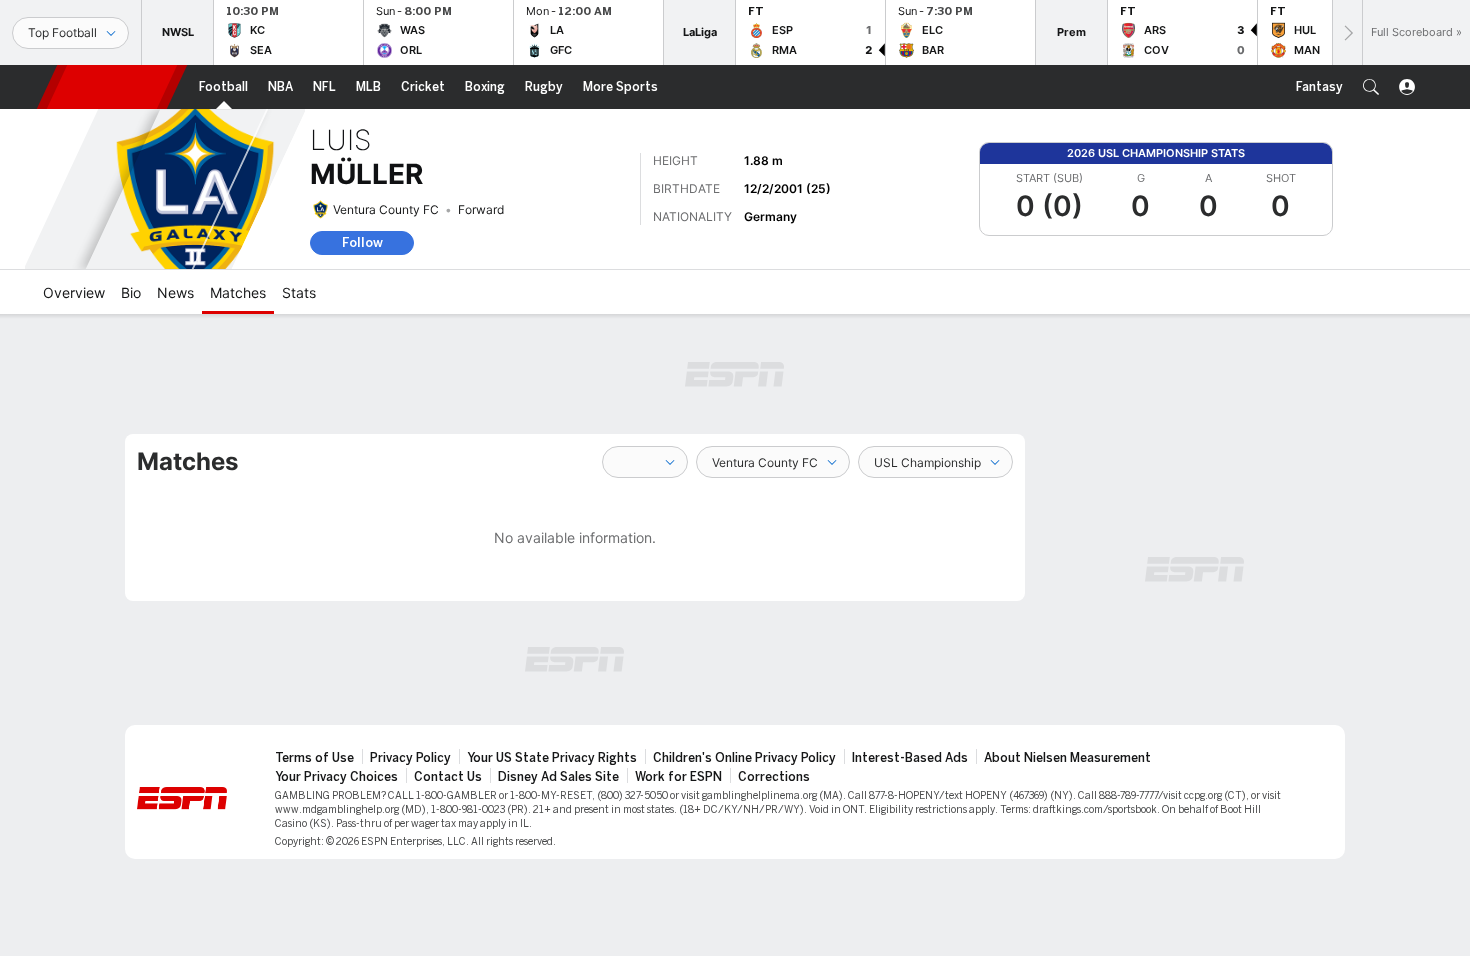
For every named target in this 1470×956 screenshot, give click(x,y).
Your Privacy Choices (336, 777)
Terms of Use (314, 758)
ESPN (112, 87)
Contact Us (448, 777)
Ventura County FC (386, 209)
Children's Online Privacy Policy (744, 758)
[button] (1371, 87)
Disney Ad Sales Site (558, 777)
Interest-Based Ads (910, 758)
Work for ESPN (678, 777)
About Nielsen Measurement (1067, 758)
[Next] (1347, 32)
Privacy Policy (410, 758)
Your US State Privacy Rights (552, 758)
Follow (362, 242)
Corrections (774, 777)
